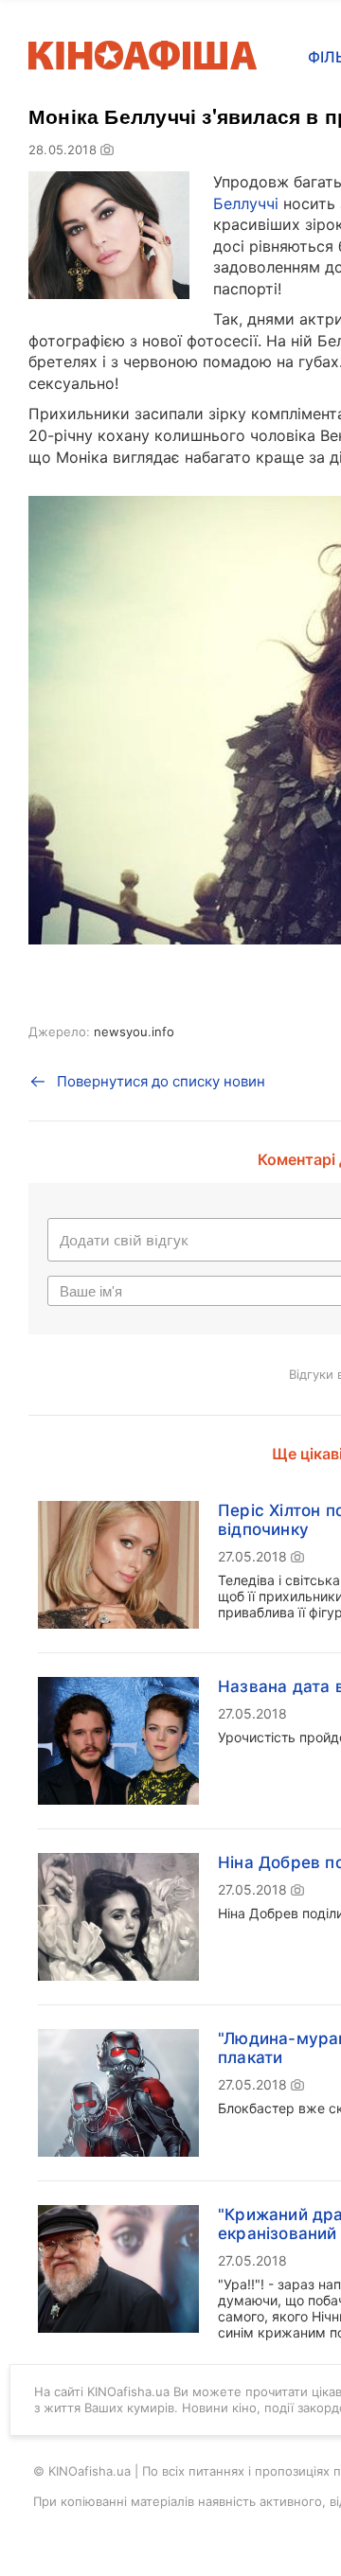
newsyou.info (134, 1032)
